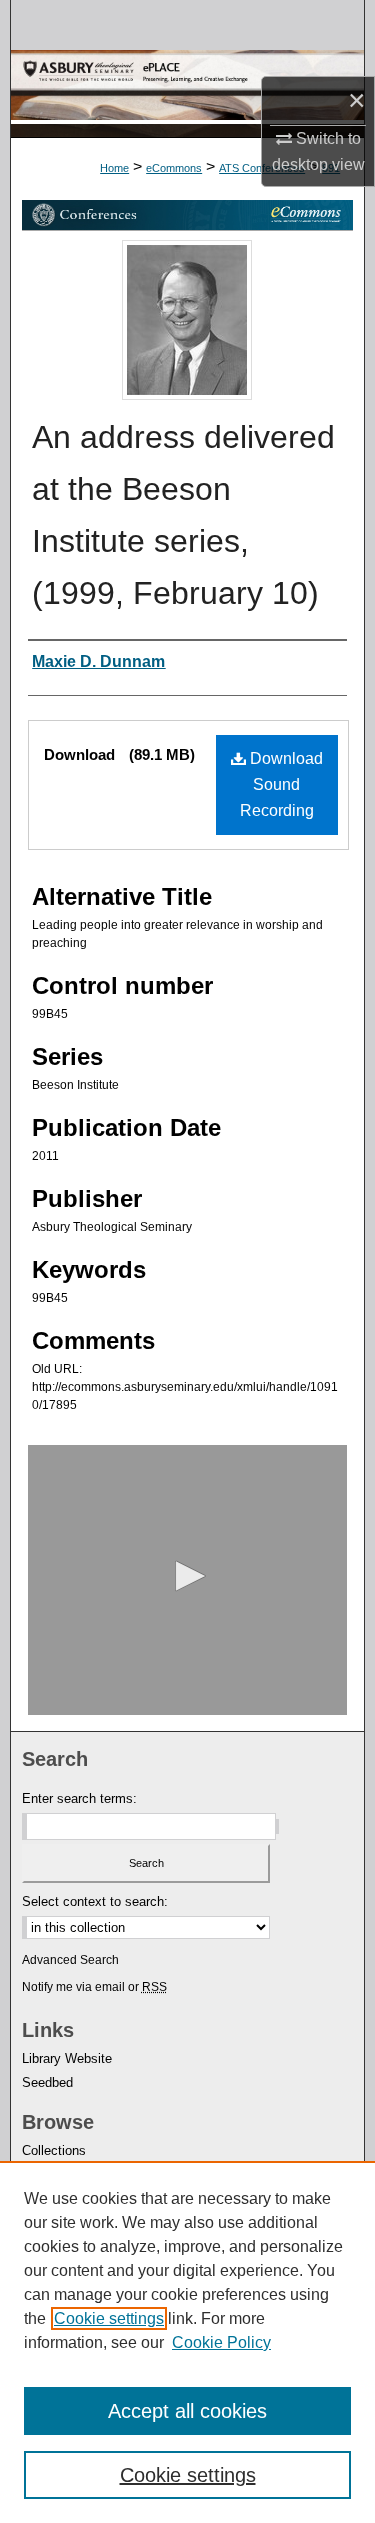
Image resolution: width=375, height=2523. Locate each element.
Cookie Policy (221, 2342)
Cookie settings (109, 2318)
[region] (187, 2342)
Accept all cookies (187, 2411)
